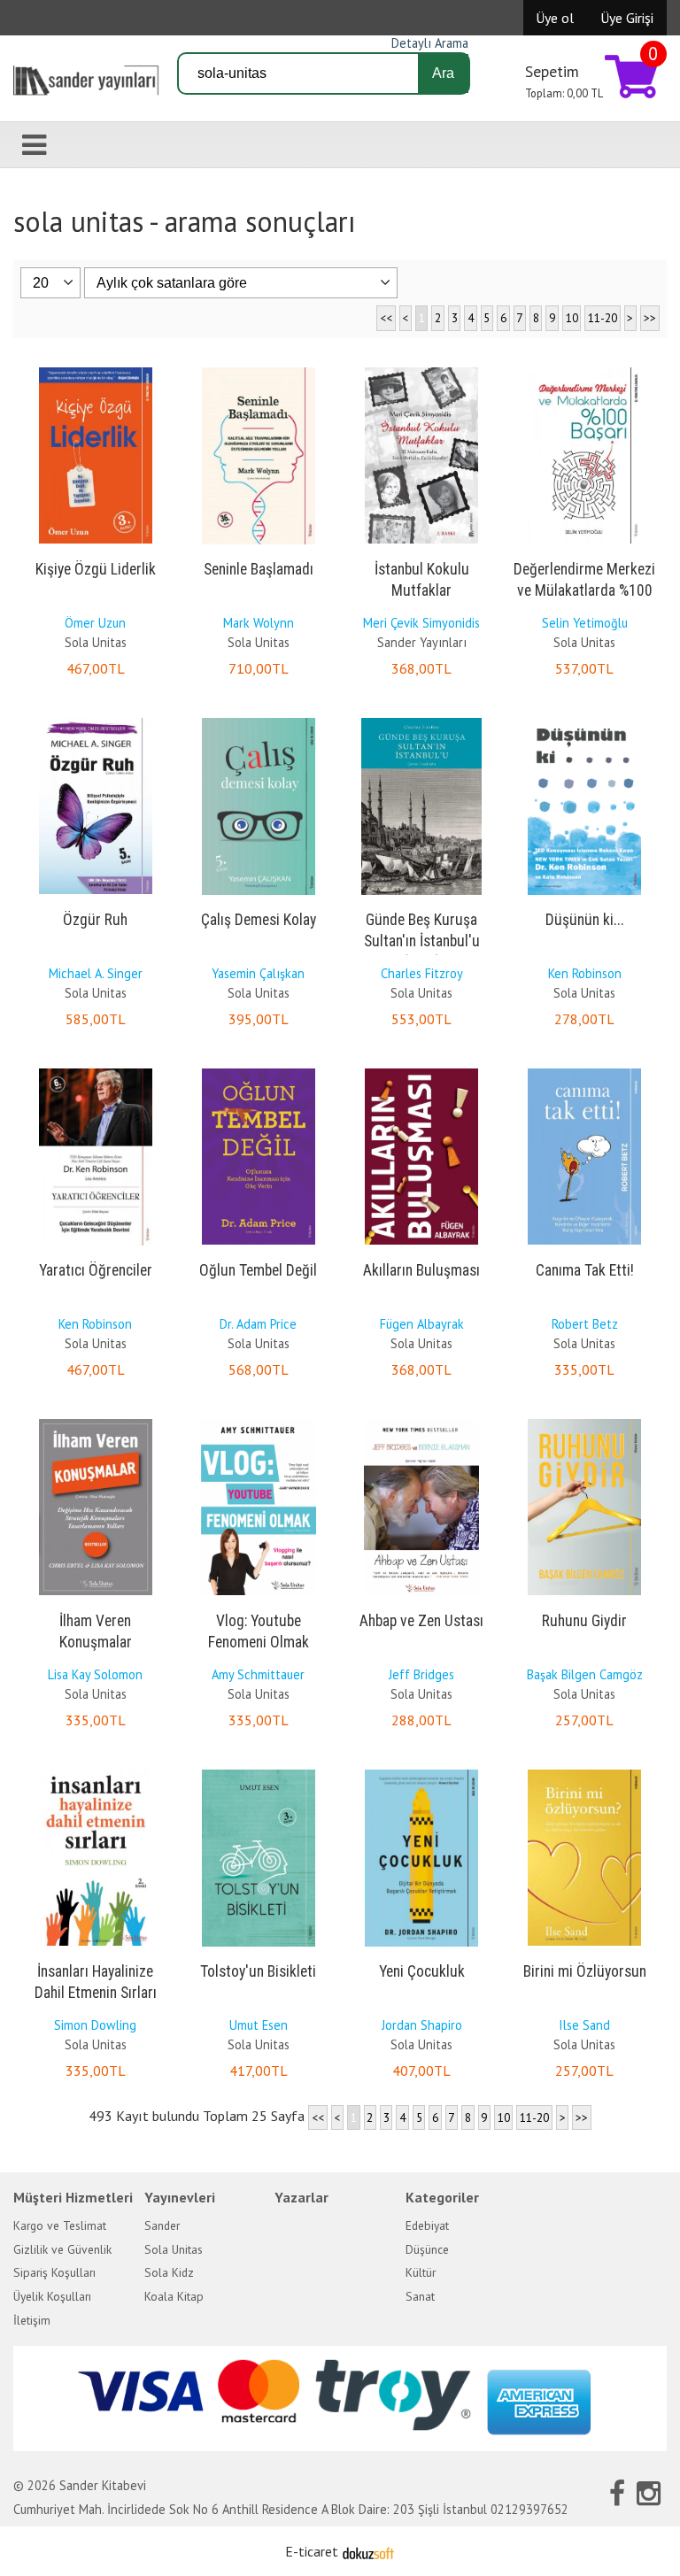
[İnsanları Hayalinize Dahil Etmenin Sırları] (96, 1773)
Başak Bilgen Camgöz (585, 1674)
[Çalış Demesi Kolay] (259, 721)
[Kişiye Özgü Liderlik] (96, 371)
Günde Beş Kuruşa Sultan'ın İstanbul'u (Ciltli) (422, 941)
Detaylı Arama (430, 43)
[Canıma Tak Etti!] (584, 1072)
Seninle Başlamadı (259, 569)
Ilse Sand (584, 2025)
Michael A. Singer (96, 973)
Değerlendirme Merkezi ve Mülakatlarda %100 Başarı (584, 590)
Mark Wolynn (259, 623)
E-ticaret (312, 2551)
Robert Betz (585, 1324)
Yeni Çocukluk (422, 1971)
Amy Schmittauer (258, 1674)
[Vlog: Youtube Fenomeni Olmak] (259, 1423)
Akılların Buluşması (421, 1270)
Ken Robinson (585, 973)
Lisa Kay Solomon (95, 1674)
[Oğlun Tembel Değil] (259, 1072)
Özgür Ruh (95, 920)
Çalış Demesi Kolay (259, 920)
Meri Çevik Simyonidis (421, 623)
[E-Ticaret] (368, 2551)
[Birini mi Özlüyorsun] (584, 1773)
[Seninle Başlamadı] (259, 371)
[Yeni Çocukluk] (421, 1773)
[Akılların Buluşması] (421, 1072)
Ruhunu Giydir (584, 1621)
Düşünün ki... (585, 920)
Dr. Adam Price (258, 1324)
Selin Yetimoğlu (585, 623)
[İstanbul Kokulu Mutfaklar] (421, 371)
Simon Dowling (95, 2025)
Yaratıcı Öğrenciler (96, 1270)
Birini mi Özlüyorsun (585, 1971)
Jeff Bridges (421, 1674)
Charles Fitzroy (422, 973)
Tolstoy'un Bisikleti (258, 1971)
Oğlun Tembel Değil (258, 1270)
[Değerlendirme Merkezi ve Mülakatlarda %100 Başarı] (584, 371)
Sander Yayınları (422, 642)
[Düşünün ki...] (584, 721)
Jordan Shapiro (422, 2025)
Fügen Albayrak (422, 1324)
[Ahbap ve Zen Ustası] (421, 1423)
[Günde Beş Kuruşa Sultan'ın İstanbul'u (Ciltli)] (421, 721)
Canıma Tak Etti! (585, 1270)
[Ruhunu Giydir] (584, 1423)
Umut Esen (259, 2025)
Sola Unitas (96, 642)
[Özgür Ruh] (96, 721)
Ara (443, 73)
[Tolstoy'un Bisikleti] (259, 1773)
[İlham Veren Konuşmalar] (96, 1423)
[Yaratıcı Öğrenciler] (96, 1072)
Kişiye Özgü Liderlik (96, 569)
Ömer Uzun (95, 623)
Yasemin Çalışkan (258, 973)
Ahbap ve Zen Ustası (421, 1621)
